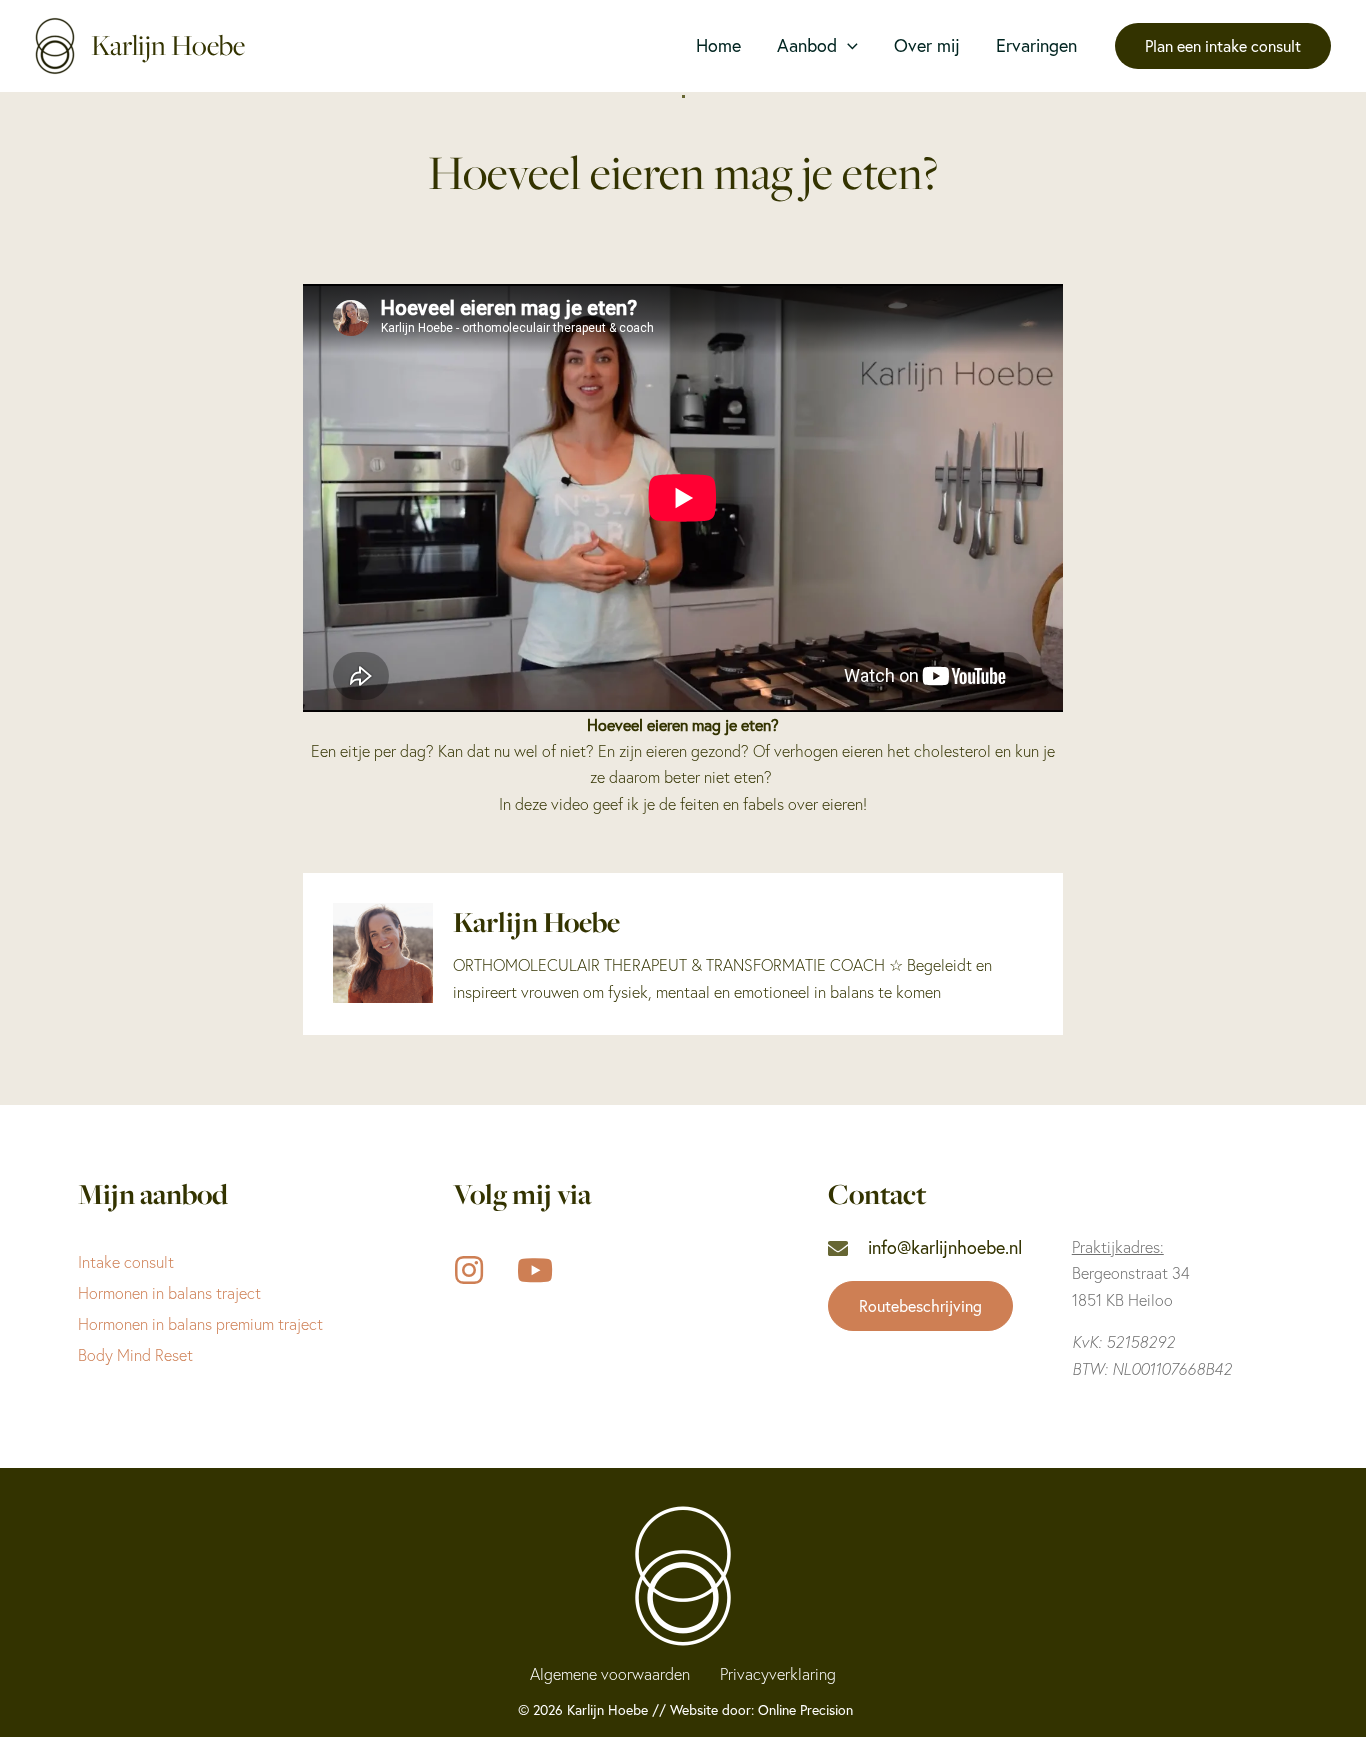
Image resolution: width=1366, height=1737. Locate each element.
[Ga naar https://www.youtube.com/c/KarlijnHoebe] (533, 1271)
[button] (847, 46)
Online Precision (805, 1710)
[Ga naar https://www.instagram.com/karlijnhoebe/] (469, 1271)
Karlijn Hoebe (168, 45)
